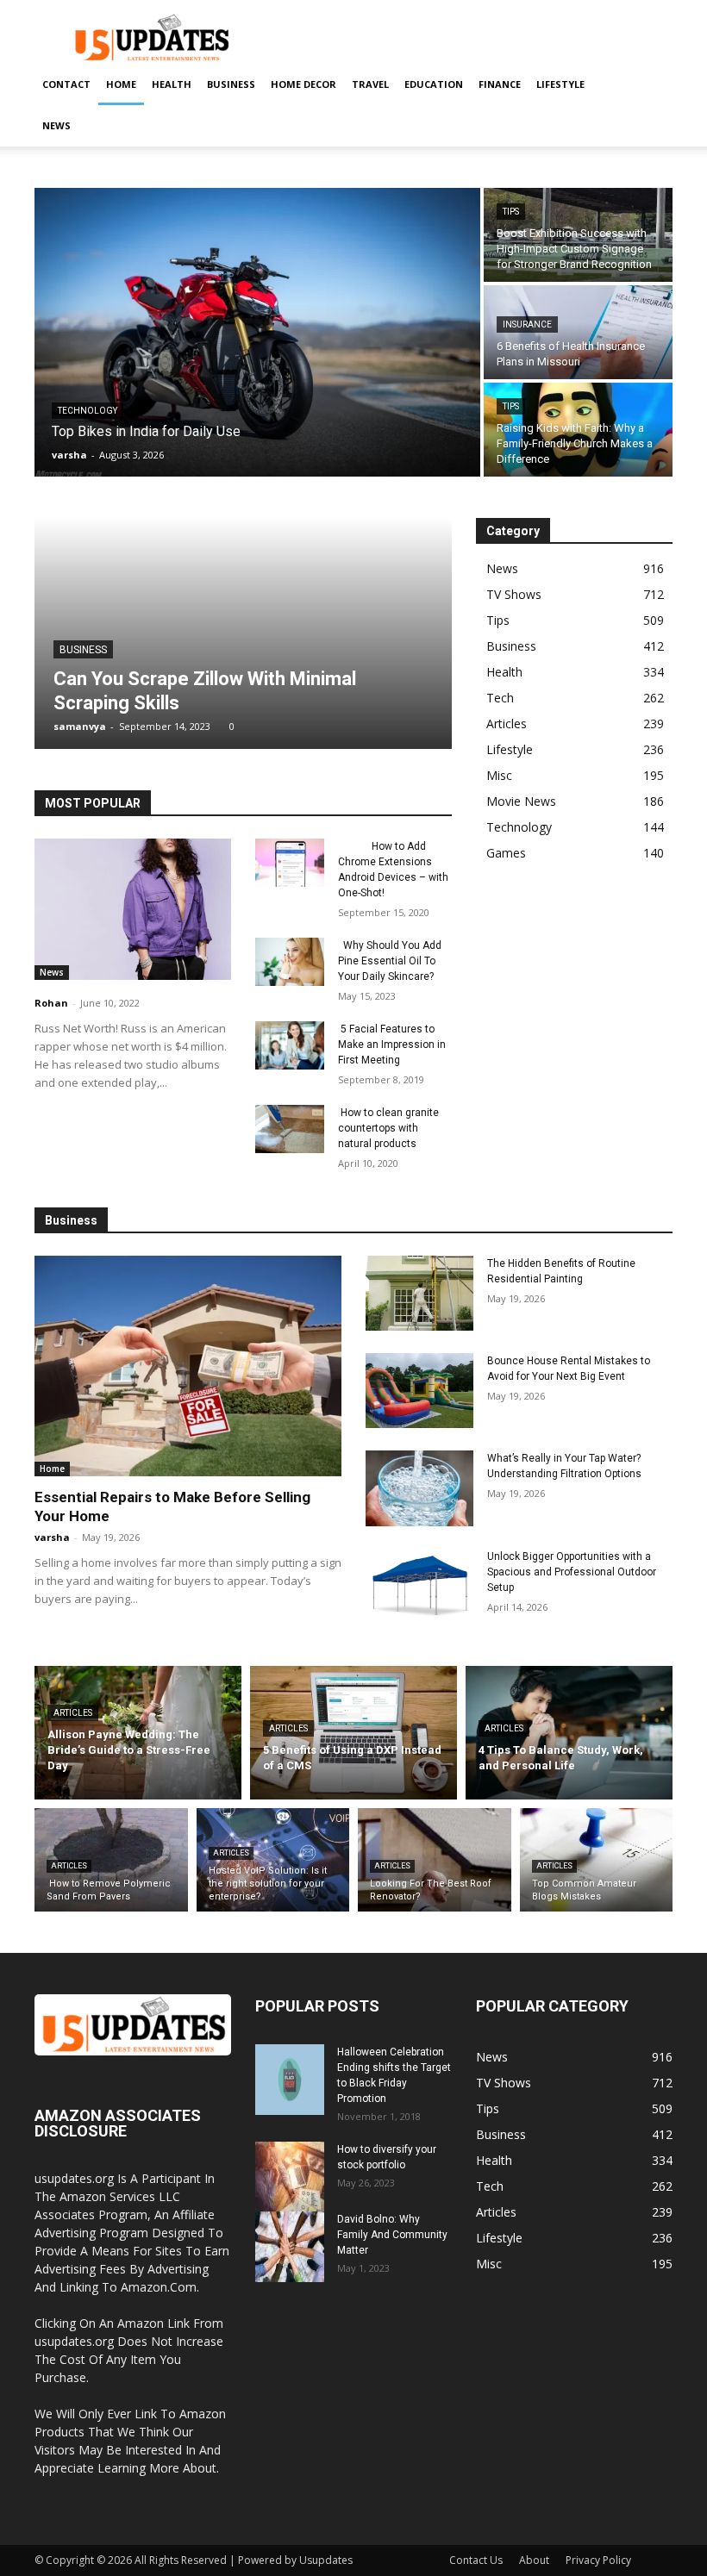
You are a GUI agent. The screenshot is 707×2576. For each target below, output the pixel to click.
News (56, 125)
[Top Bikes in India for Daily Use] (257, 332)
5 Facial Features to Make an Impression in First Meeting (392, 1045)
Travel (370, 84)
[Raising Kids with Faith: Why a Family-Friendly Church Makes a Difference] (578, 430)
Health (172, 84)
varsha (52, 1537)
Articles (73, 1713)
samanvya (80, 726)
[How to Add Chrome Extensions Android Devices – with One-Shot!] (290, 863)
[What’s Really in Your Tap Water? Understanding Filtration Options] (419, 1488)
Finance (500, 84)
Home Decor (303, 84)
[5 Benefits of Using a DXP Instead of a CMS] (353, 1733)
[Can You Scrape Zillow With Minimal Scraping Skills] (243, 633)
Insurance (527, 324)
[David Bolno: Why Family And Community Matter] (290, 2247)
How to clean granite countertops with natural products (388, 1128)
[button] (652, 85)
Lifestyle (560, 84)
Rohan (51, 1003)
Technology (88, 411)
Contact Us (476, 2560)
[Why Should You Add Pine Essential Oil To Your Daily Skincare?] (290, 962)
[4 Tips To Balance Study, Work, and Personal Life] (569, 1733)
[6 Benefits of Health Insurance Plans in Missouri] (578, 332)
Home (121, 84)
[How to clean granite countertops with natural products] (290, 1129)
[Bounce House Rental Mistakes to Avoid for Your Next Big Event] (419, 1391)
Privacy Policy (598, 2560)
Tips (511, 212)
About (534, 2560)
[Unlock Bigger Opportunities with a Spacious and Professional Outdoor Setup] (419, 1586)
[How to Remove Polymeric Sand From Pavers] (111, 1860)
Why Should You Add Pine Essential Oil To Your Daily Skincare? (390, 961)
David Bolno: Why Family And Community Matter (392, 2235)
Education (434, 84)
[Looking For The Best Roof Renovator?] (435, 1860)
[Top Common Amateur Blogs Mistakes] (597, 1860)
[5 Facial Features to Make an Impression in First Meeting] (290, 1045)
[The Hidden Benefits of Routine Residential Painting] (419, 1293)
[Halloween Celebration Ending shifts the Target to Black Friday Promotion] (290, 2080)
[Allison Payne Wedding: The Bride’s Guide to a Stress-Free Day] (138, 1733)
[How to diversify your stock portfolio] (290, 2177)
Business (231, 84)
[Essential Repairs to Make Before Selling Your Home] (188, 1366)
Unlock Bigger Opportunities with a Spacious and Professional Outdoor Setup (572, 1572)
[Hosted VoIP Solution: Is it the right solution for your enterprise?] (273, 1860)
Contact (66, 84)
